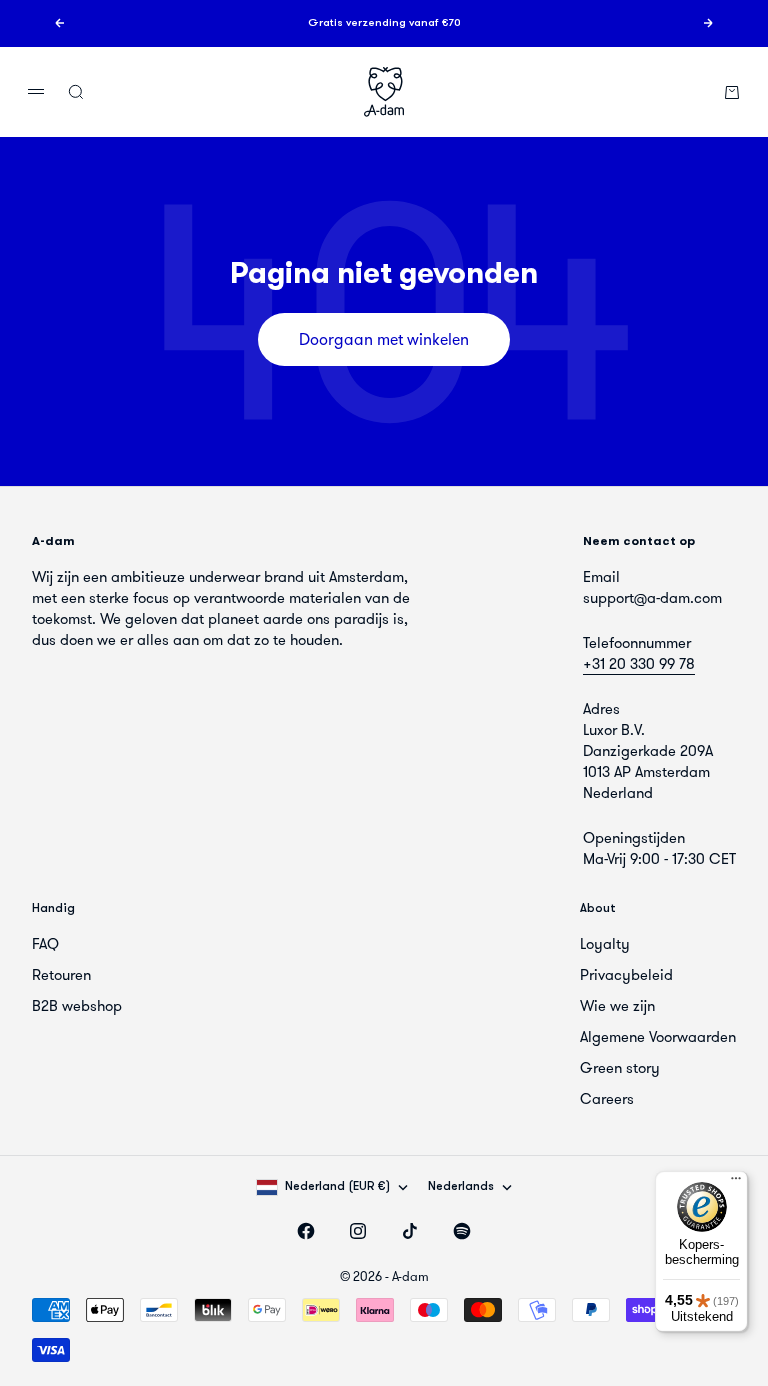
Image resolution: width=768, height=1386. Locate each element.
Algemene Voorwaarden (658, 1037)
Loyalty (605, 944)
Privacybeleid (626, 975)
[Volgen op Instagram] (358, 1231)
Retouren (61, 975)
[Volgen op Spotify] (462, 1231)
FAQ (45, 944)
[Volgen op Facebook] (306, 1231)
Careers (607, 1099)
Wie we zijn (617, 1006)
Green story (620, 1068)
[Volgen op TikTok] (410, 1231)
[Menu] (736, 1183)
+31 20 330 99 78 (639, 664)
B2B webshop (77, 1006)
